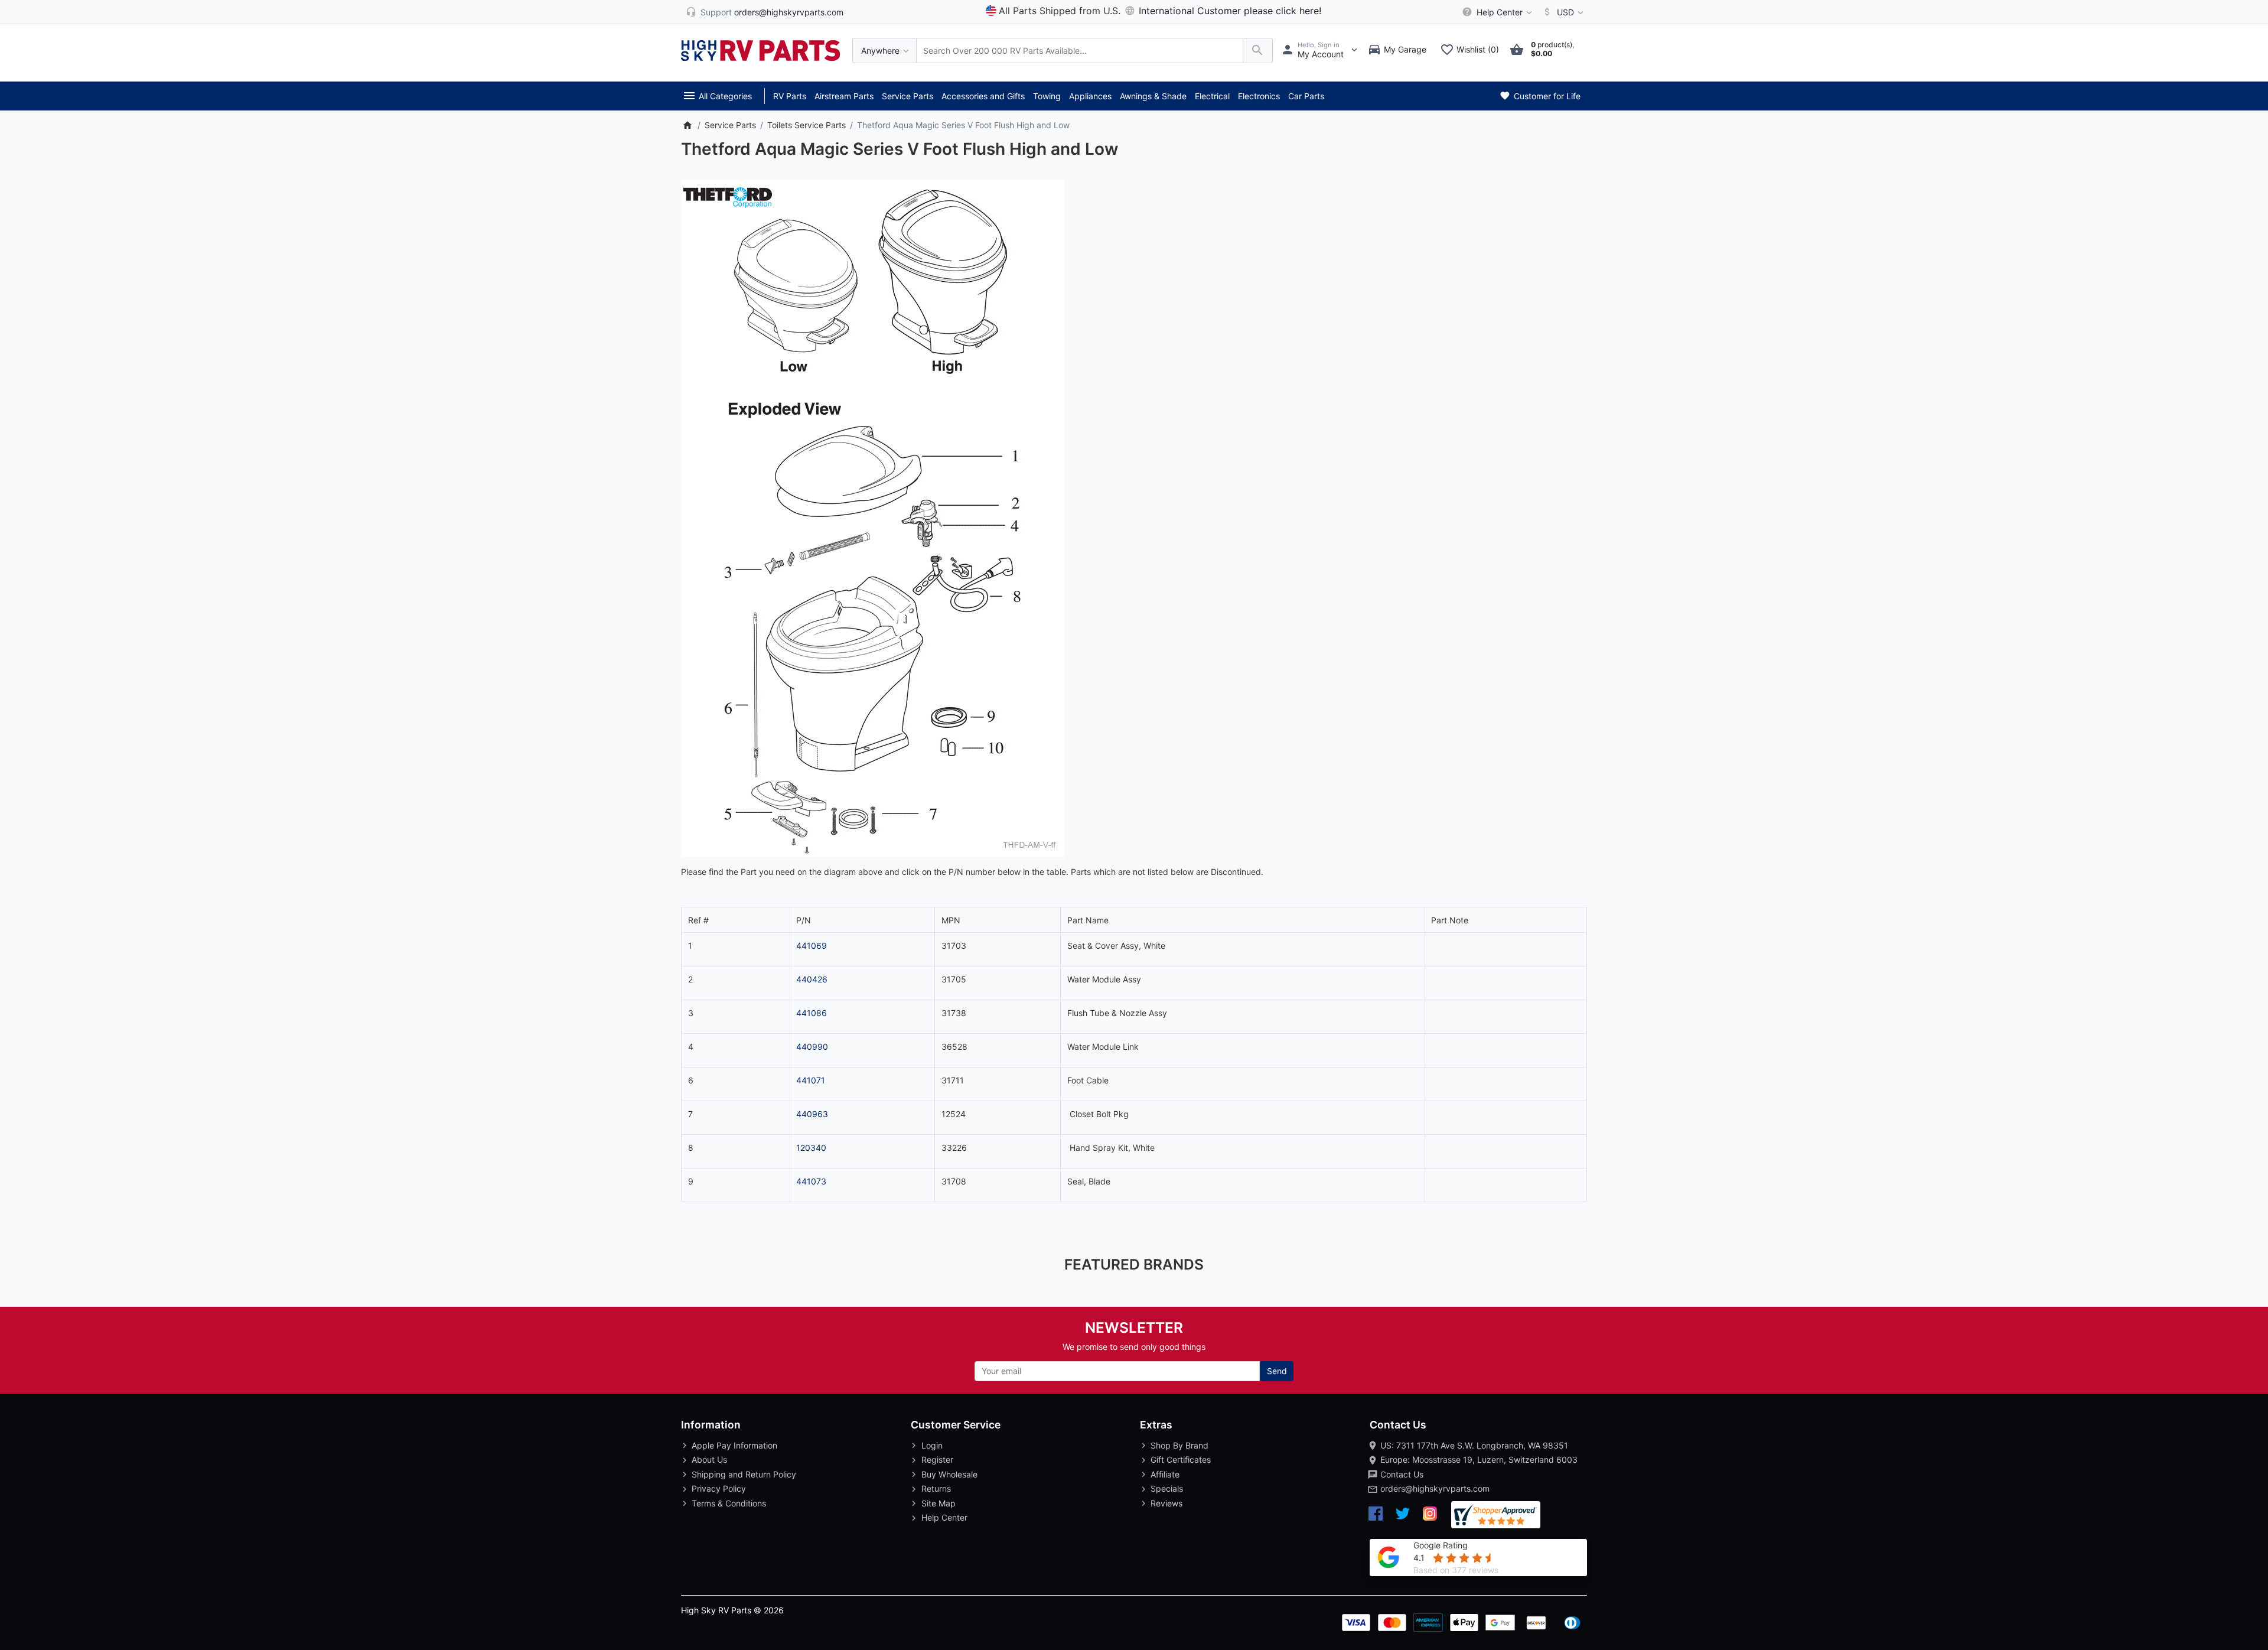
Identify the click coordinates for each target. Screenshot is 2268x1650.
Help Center (944, 1517)
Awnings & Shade (1153, 96)
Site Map (939, 1503)
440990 (812, 1047)
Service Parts (907, 96)
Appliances (1090, 96)
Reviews (1166, 1503)
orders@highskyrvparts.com (1435, 1488)
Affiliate (1165, 1474)
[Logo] (761, 49)
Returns (936, 1488)
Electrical (1212, 96)
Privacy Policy (719, 1488)
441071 (811, 1080)
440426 (812, 979)
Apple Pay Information (734, 1445)
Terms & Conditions (729, 1503)
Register (937, 1459)
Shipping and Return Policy (744, 1474)
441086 (812, 1013)
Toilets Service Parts (806, 125)
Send (1277, 1371)
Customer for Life (1546, 96)
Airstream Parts (844, 96)
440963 (812, 1114)
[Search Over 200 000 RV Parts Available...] (1258, 51)
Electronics (1259, 96)
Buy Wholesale (949, 1474)
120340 (811, 1148)
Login (932, 1445)
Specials (1167, 1488)
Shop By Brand (1179, 1445)
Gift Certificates (1181, 1459)
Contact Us (1402, 1474)
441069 (812, 946)
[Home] (687, 125)
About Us (709, 1459)
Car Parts (1306, 96)
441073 (811, 1181)
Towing (1047, 96)
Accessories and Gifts (983, 96)
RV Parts (790, 96)
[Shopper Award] (1496, 1515)
